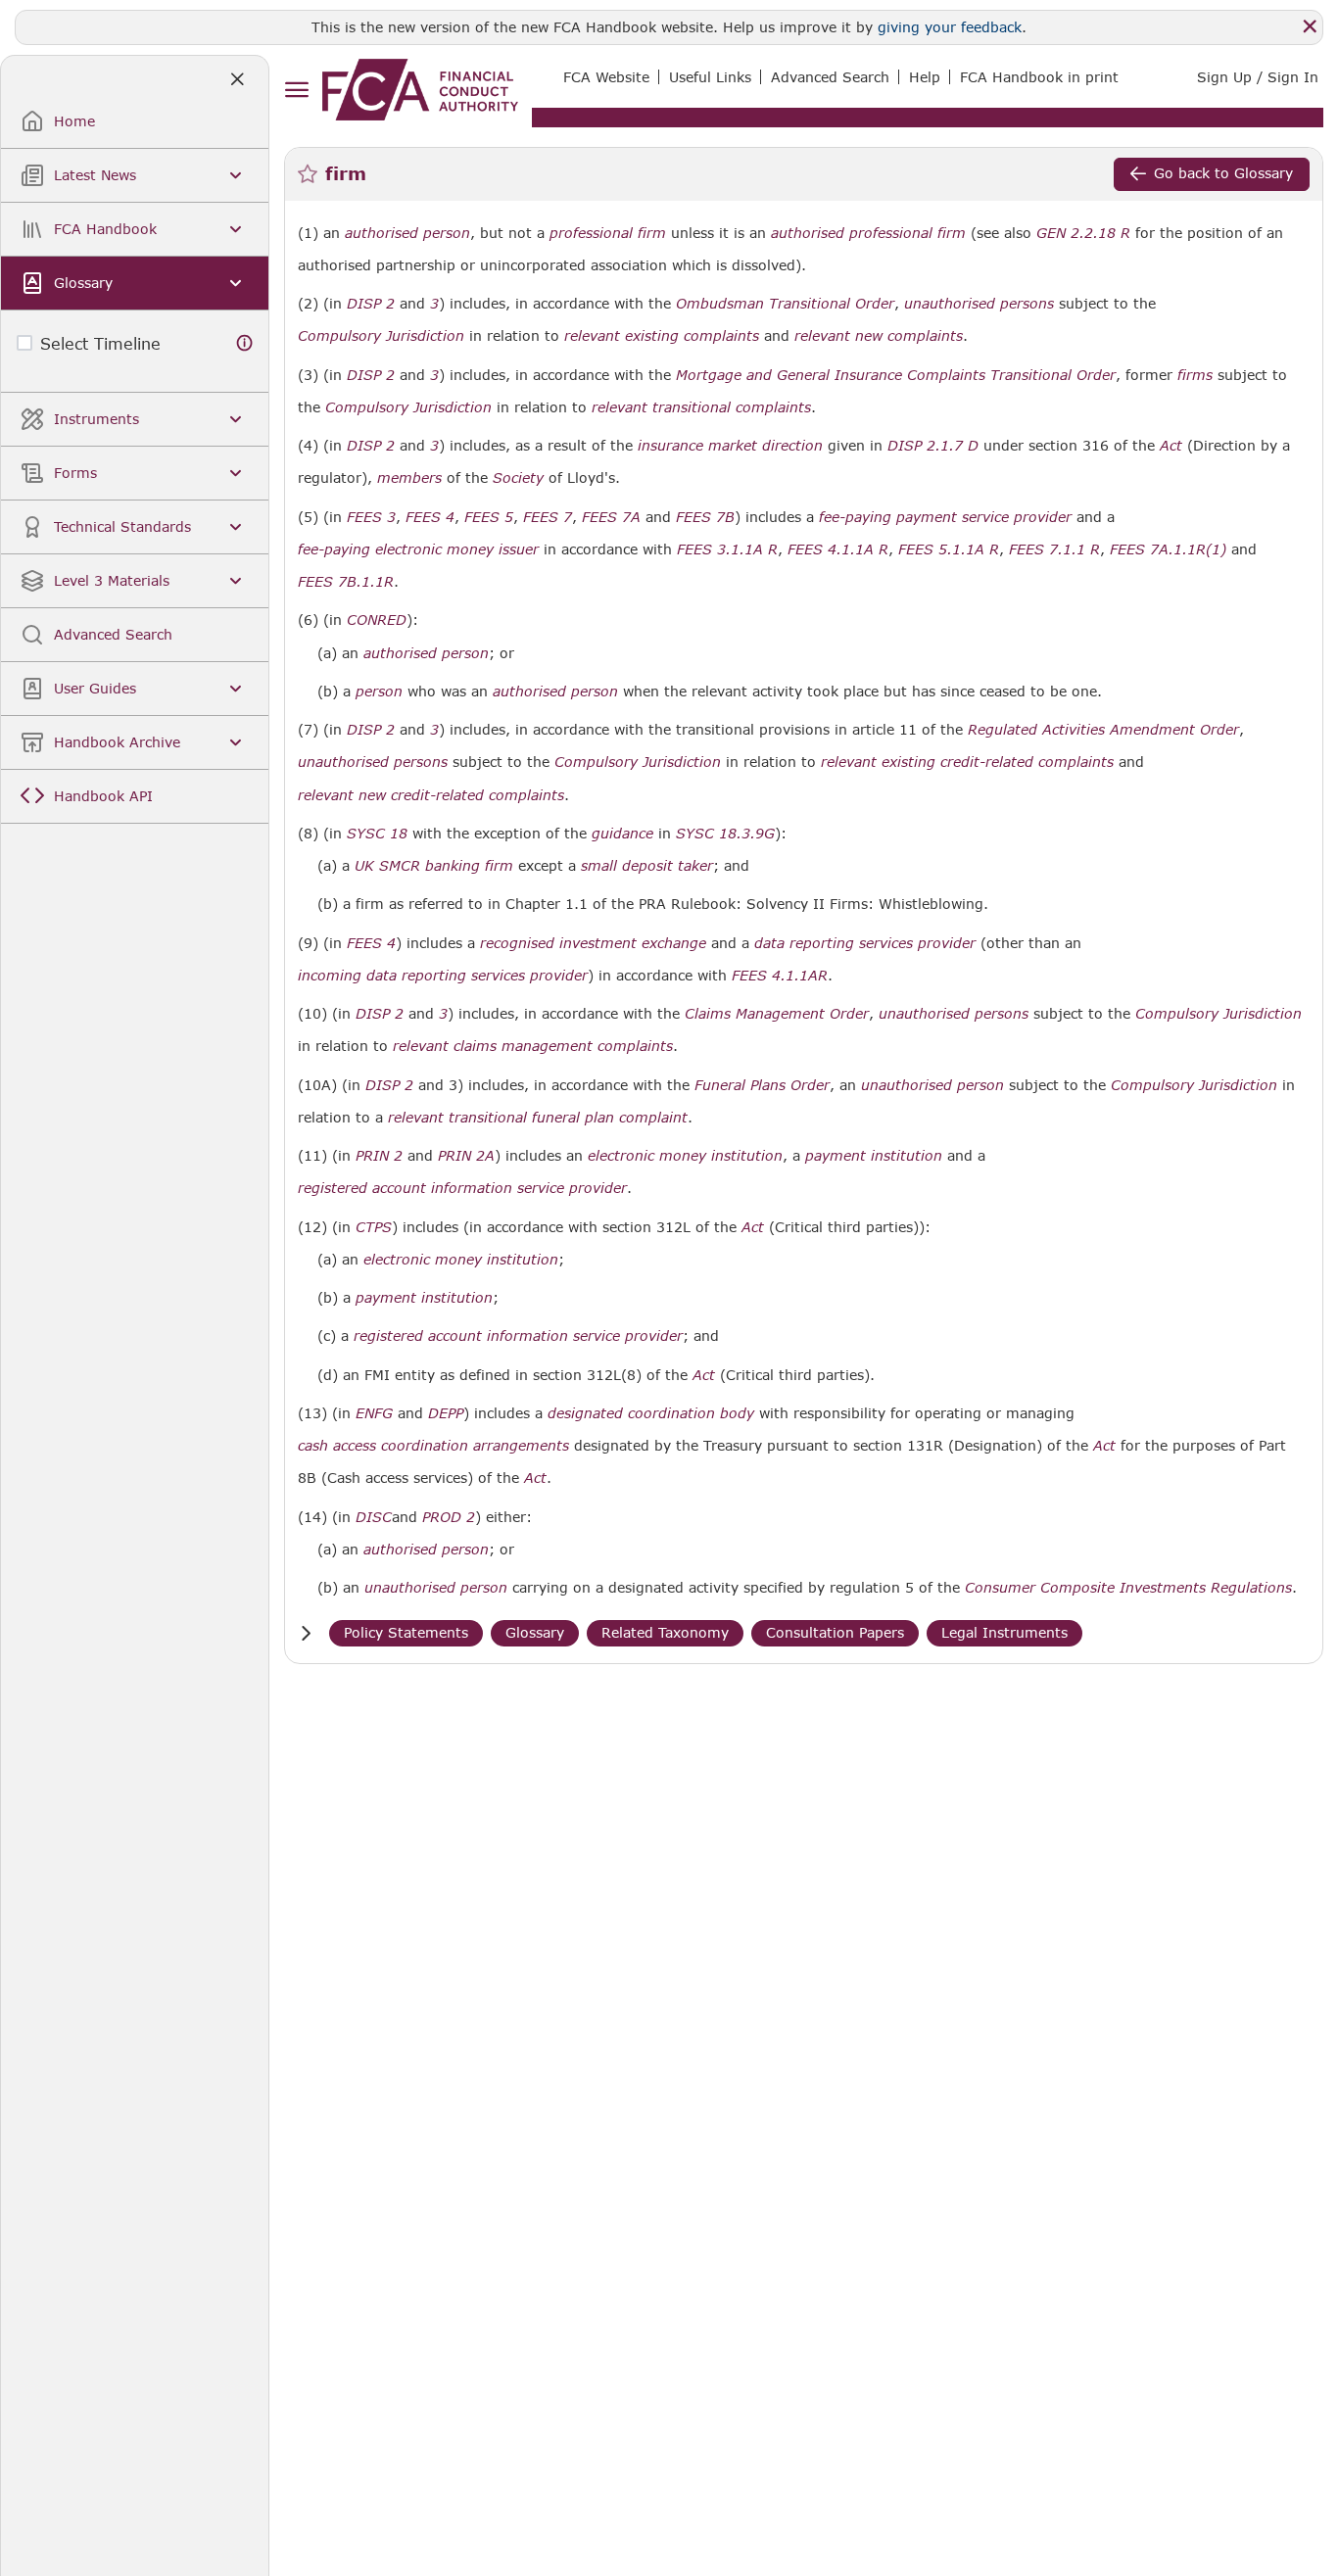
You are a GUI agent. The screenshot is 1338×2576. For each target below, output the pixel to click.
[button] (306, 1633)
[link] (420, 90)
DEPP (446, 1413)
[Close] (1310, 26)
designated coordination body (651, 1413)
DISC (374, 1517)
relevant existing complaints (662, 336)
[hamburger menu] (296, 91)
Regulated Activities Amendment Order (1103, 730)
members (409, 478)
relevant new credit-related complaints (431, 795)
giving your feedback (950, 27)
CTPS (374, 1227)
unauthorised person (932, 1085)
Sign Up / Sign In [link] (1258, 77)
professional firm (608, 233)
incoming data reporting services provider (443, 976)
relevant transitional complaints (701, 407)
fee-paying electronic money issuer (418, 549)
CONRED (377, 620)
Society (518, 478)
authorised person (407, 233)
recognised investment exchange (593, 943)
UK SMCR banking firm (434, 866)
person (379, 692)
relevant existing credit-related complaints (967, 762)
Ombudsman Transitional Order (785, 304)
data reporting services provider (865, 943)
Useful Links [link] (710, 77)
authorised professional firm (868, 233)
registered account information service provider (462, 1188)
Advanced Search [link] (830, 77)
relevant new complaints (879, 336)
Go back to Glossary (1223, 173)
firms (1195, 375)
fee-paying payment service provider (945, 517)
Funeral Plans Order (762, 1085)
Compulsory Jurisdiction (381, 336)
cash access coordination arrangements (433, 1446)
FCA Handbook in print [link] (1039, 77)
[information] (245, 343)
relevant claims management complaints (533, 1046)
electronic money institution (685, 1156)
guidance (622, 834)
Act (1171, 446)
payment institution (874, 1156)
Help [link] (925, 77)
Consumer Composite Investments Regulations (1128, 1588)
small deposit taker (647, 866)
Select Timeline (100, 343)
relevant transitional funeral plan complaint (538, 1118)
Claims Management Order (777, 1014)
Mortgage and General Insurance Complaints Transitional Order (896, 375)
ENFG (374, 1413)
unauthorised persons (979, 304)
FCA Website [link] (606, 77)
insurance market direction (730, 446)
